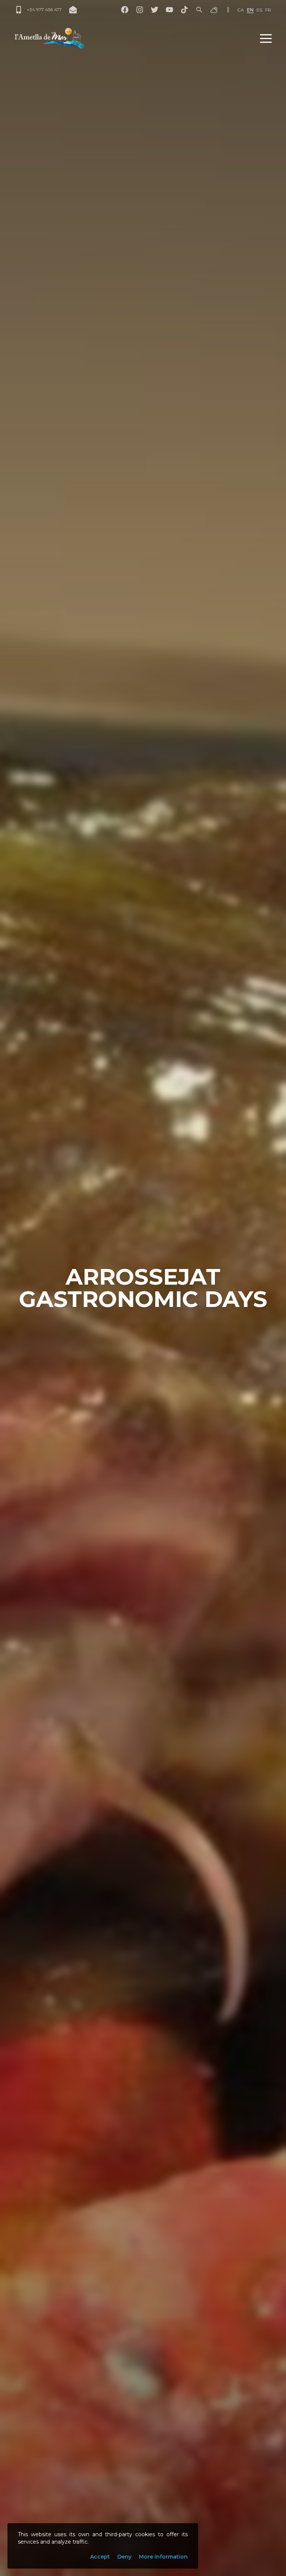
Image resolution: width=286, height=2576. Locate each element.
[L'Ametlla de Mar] (50, 38)
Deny (124, 2557)
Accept (100, 2557)
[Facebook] (125, 10)
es (259, 10)
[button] (266, 38)
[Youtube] (169, 10)
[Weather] (214, 10)
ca (241, 10)
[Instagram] (140, 10)
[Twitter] (155, 10)
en (250, 10)
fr (268, 10)
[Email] (73, 10)
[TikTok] (184, 10)
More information (163, 2557)
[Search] (199, 10)
